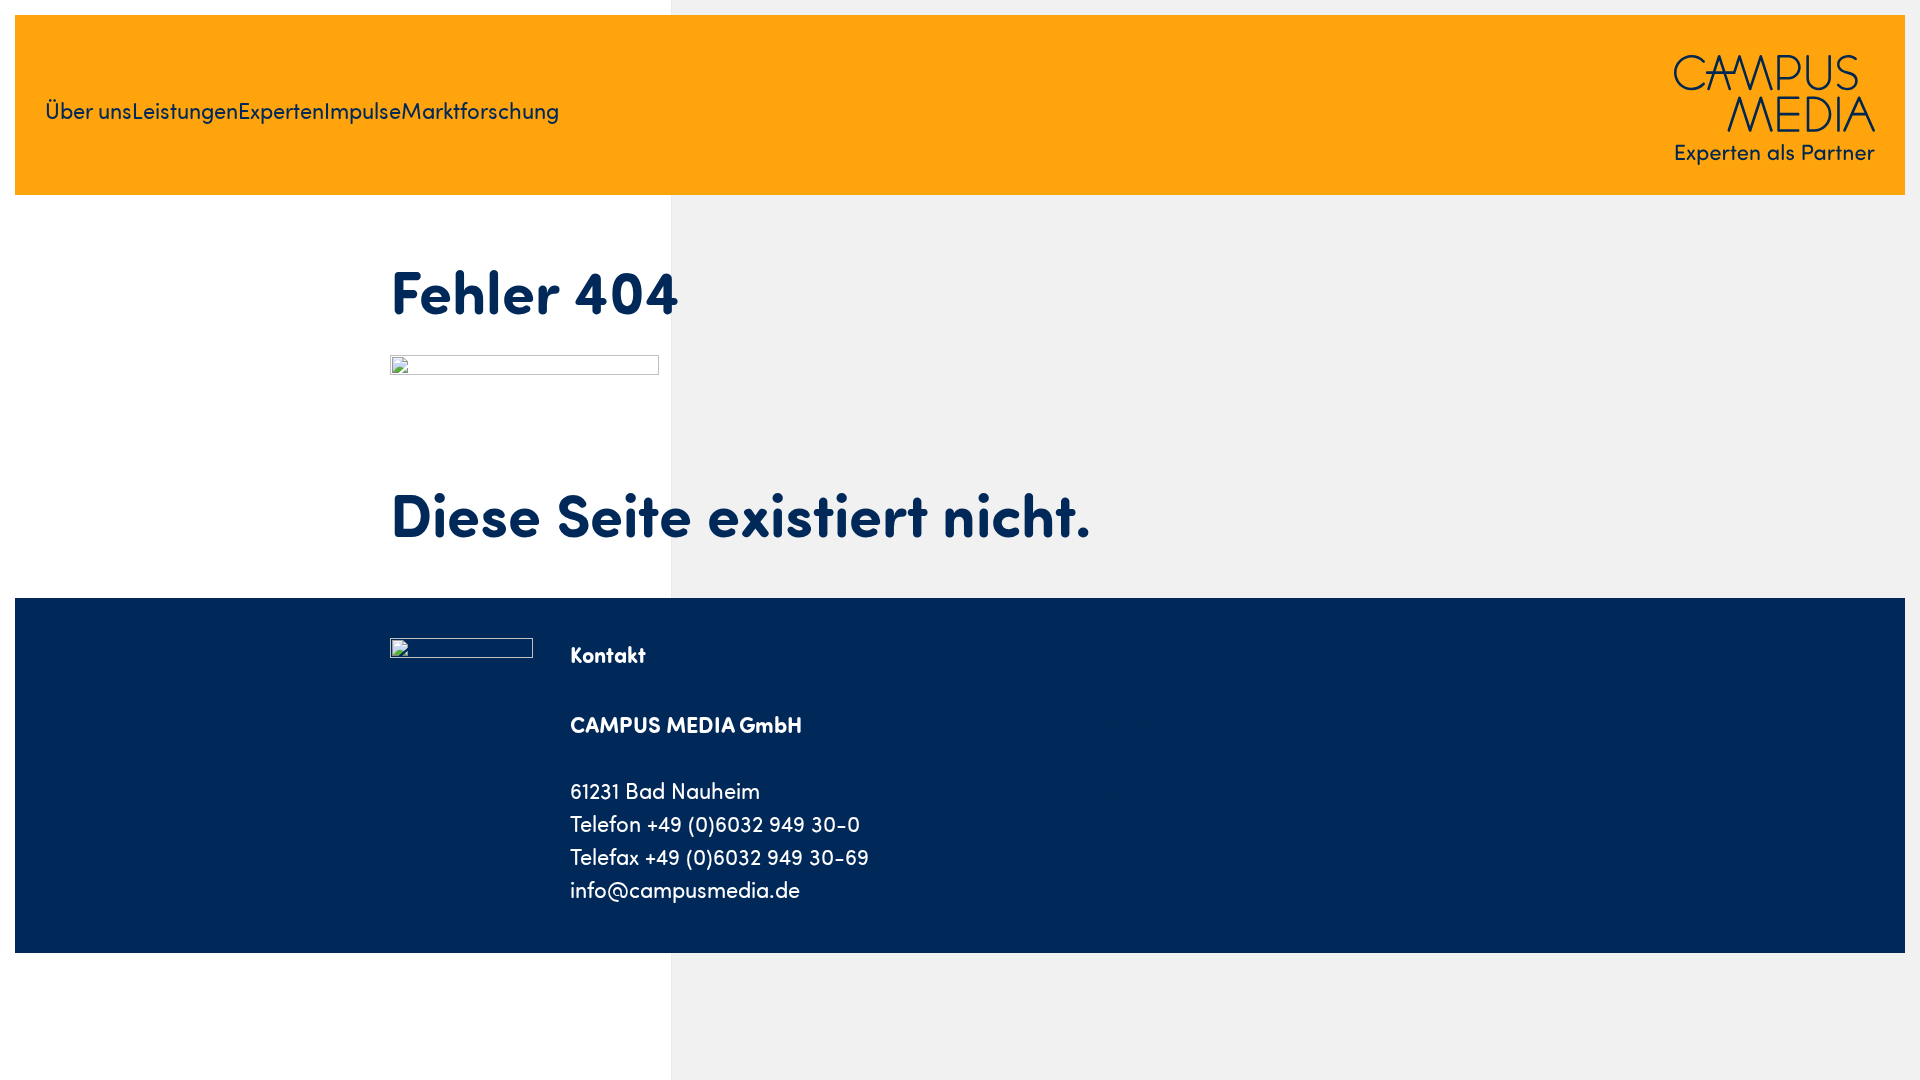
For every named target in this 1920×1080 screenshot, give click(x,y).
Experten (281, 110)
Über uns (88, 110)
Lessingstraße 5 (646, 757)
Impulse (362, 110)
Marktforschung (480, 110)
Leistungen (185, 110)
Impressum (1154, 724)
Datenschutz (1162, 794)
